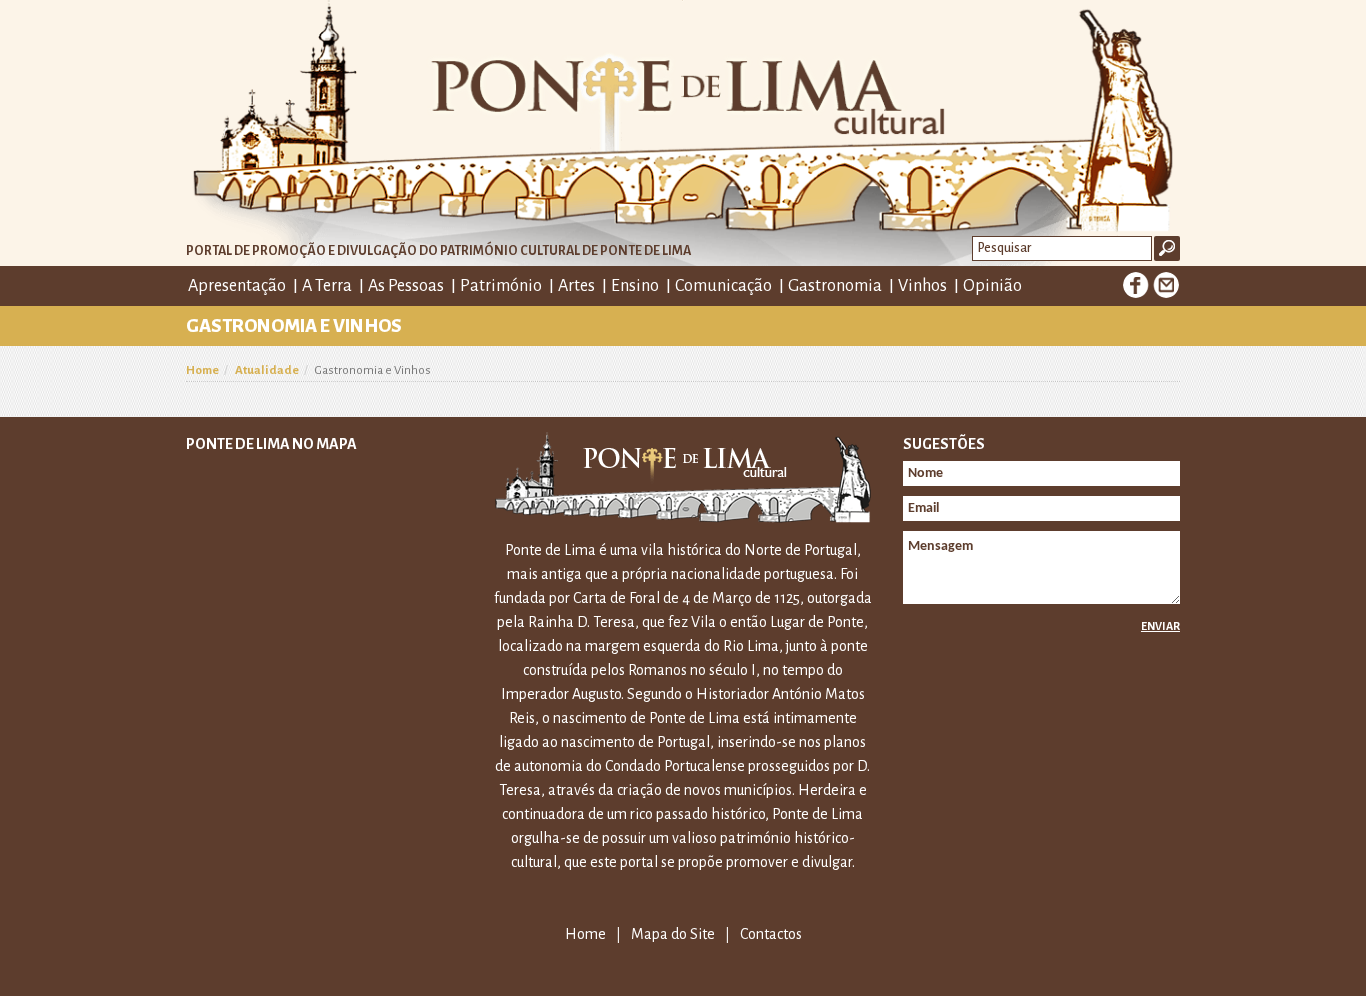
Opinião (992, 286)
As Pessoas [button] (406, 286)
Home (202, 370)
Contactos (771, 934)
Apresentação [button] (237, 286)
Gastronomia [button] (835, 286)
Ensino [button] (635, 286)
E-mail (1166, 285)
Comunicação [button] (723, 286)
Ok (1167, 248)
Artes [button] (576, 286)
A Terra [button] (327, 286)
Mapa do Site (673, 934)
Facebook (1136, 285)
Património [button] (501, 286)
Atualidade (267, 370)
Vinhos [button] (922, 286)
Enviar (1160, 626)
